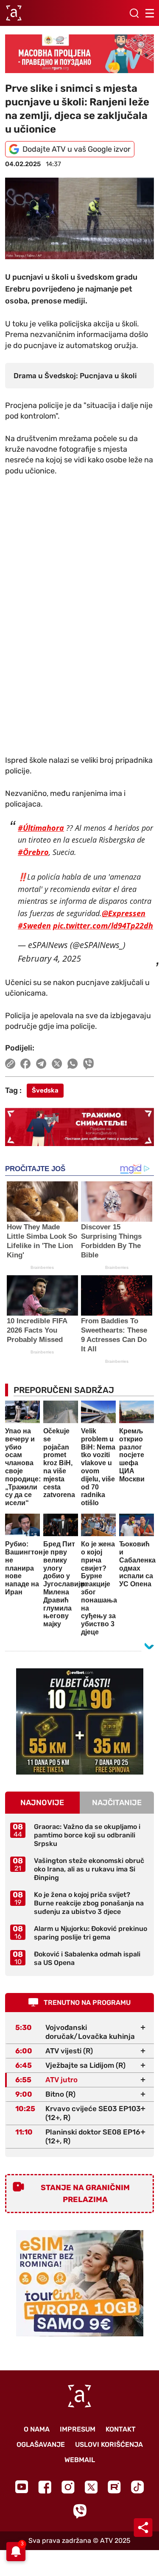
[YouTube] (22, 2487)
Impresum (78, 2429)
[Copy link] (10, 1064)
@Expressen (124, 913)
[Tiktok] (138, 2487)
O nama (37, 2429)
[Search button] (134, 13)
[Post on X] (57, 1064)
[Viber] (80, 2511)
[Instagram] (68, 2487)
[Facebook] (45, 2487)
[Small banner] (80, 1721)
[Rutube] (114, 2487)
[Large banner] (79, 54)
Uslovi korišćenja (109, 2444)
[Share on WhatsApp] (73, 1064)
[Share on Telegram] (41, 1064)
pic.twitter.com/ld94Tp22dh (103, 926)
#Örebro (33, 852)
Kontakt (121, 2429)
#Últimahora (41, 828)
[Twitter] (91, 2487)
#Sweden (34, 926)
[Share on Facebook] (26, 1064)
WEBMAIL (80, 2460)
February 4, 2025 (49, 958)
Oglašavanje (41, 2444)
